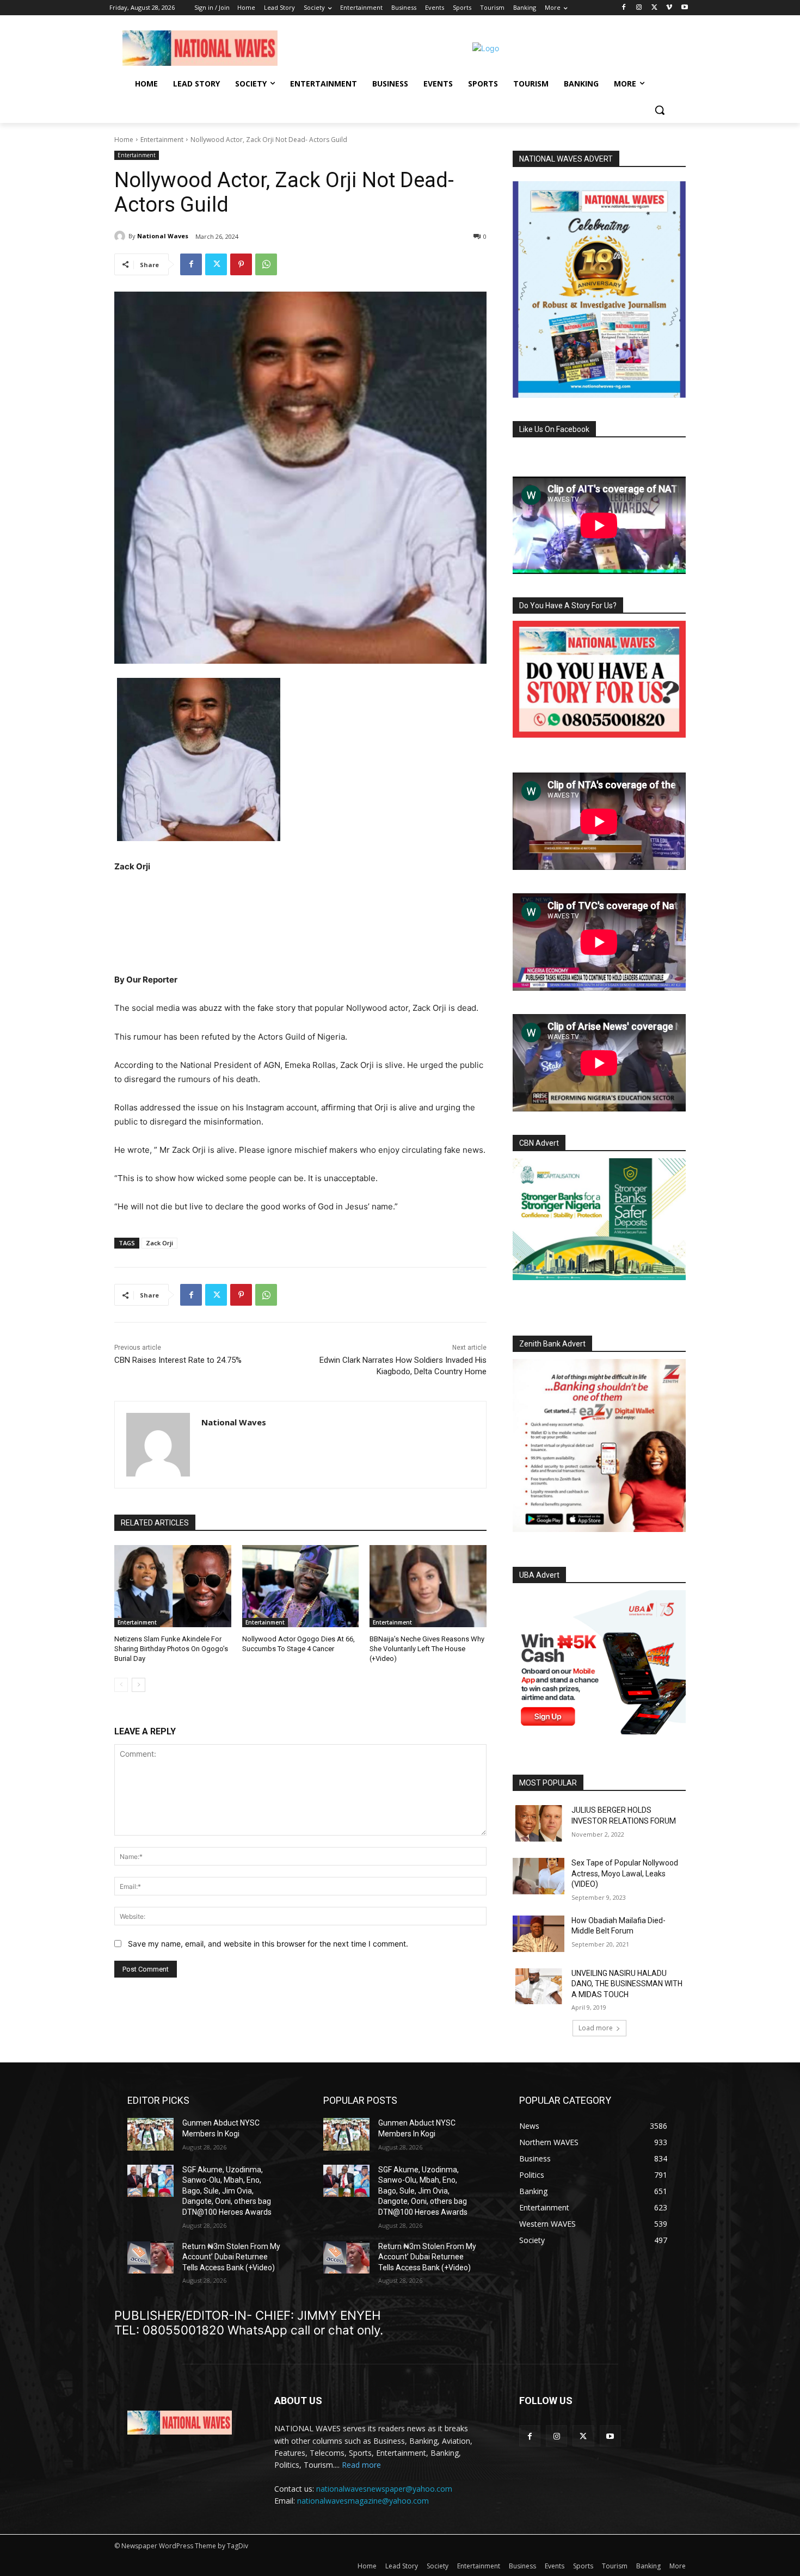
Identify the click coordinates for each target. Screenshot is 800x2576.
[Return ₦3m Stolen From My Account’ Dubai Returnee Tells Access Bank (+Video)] (150, 2257)
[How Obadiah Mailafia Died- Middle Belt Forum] (539, 1934)
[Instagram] (639, 8)
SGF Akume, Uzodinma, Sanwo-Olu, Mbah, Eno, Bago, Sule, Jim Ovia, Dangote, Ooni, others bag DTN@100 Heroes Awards (227, 2191)
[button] (660, 110)
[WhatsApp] (266, 264)
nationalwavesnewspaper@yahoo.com (384, 2489)
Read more (361, 2465)
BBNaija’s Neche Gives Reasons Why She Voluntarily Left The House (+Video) (427, 1649)
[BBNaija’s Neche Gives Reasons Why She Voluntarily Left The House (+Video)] (428, 1586)
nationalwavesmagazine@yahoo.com (363, 2501)
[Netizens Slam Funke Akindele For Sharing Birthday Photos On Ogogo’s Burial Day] (173, 1586)
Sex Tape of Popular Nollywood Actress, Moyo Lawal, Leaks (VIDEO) (625, 1873)
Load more (596, 2028)
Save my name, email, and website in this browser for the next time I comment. (268, 1944)
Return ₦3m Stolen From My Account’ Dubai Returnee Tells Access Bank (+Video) (231, 2257)
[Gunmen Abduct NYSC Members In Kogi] (150, 2134)
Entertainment (162, 140)
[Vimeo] (669, 8)
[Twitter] (654, 8)
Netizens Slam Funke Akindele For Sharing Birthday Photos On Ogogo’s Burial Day (171, 1649)
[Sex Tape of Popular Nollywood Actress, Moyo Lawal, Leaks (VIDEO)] (539, 1876)
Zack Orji (159, 1243)
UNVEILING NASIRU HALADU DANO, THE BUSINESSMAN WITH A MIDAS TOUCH (627, 1984)
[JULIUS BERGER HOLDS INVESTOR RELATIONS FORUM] (539, 1823)
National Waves (163, 236)
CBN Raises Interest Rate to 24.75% (178, 1360)
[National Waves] (121, 236)
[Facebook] (624, 8)
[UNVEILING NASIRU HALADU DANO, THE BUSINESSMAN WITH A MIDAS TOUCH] (539, 1987)
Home (124, 140)
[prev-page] (121, 1685)
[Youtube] (684, 8)
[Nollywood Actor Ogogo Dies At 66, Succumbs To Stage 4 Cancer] (301, 1586)
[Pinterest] (241, 264)
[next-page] (139, 1685)
